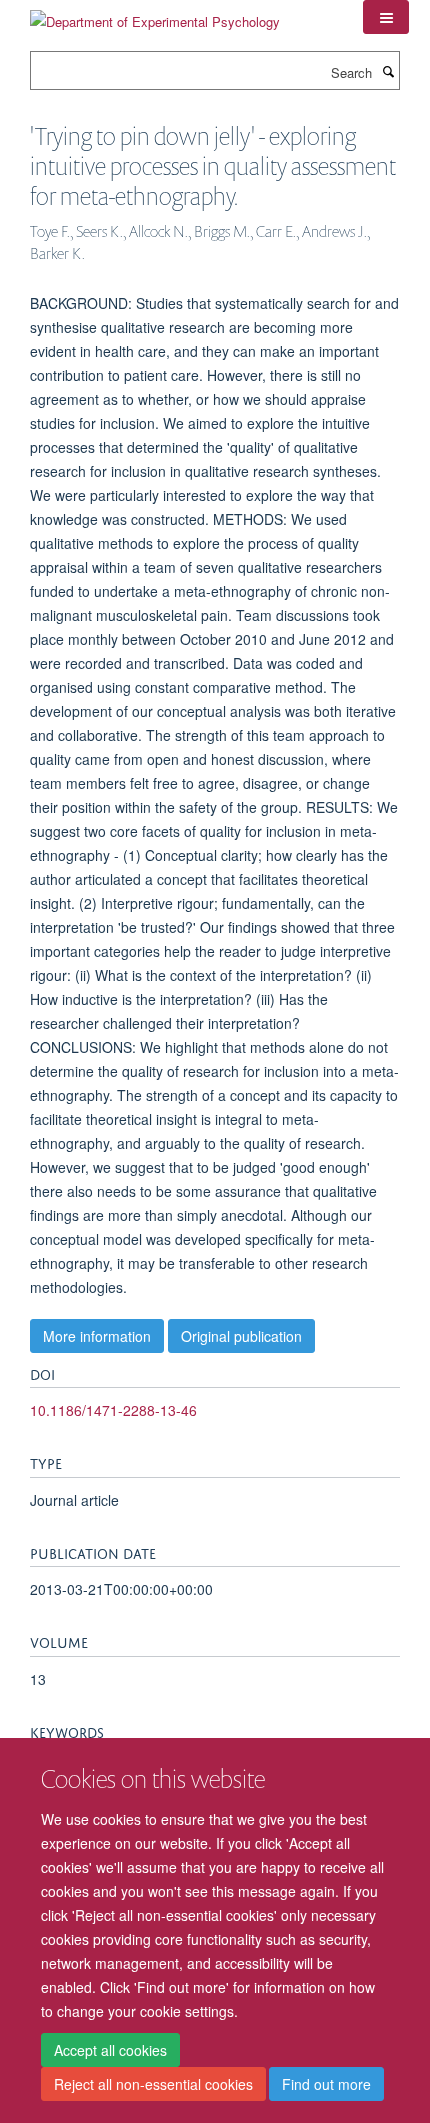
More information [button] (97, 1336)
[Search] (388, 71)
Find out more (326, 2084)
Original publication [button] (241, 1336)
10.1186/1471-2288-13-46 (113, 1410)
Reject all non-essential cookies (153, 2084)
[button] (386, 17)
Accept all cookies (110, 2050)
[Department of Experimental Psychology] (155, 14)
